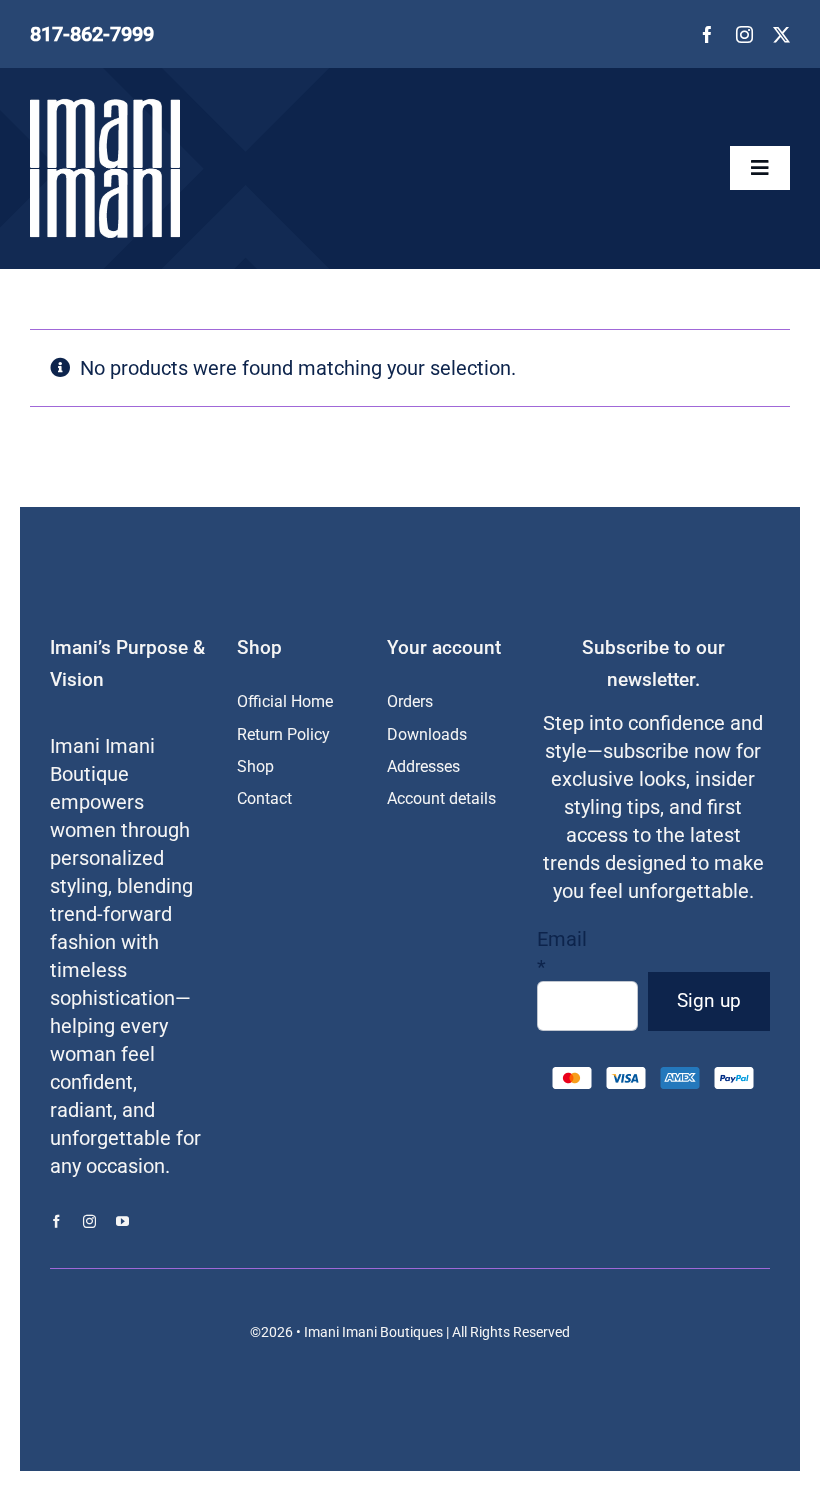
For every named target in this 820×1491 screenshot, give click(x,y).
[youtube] (122, 1221)
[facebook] (707, 34)
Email (562, 953)
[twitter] (781, 34)
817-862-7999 (92, 34)
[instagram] (744, 34)
